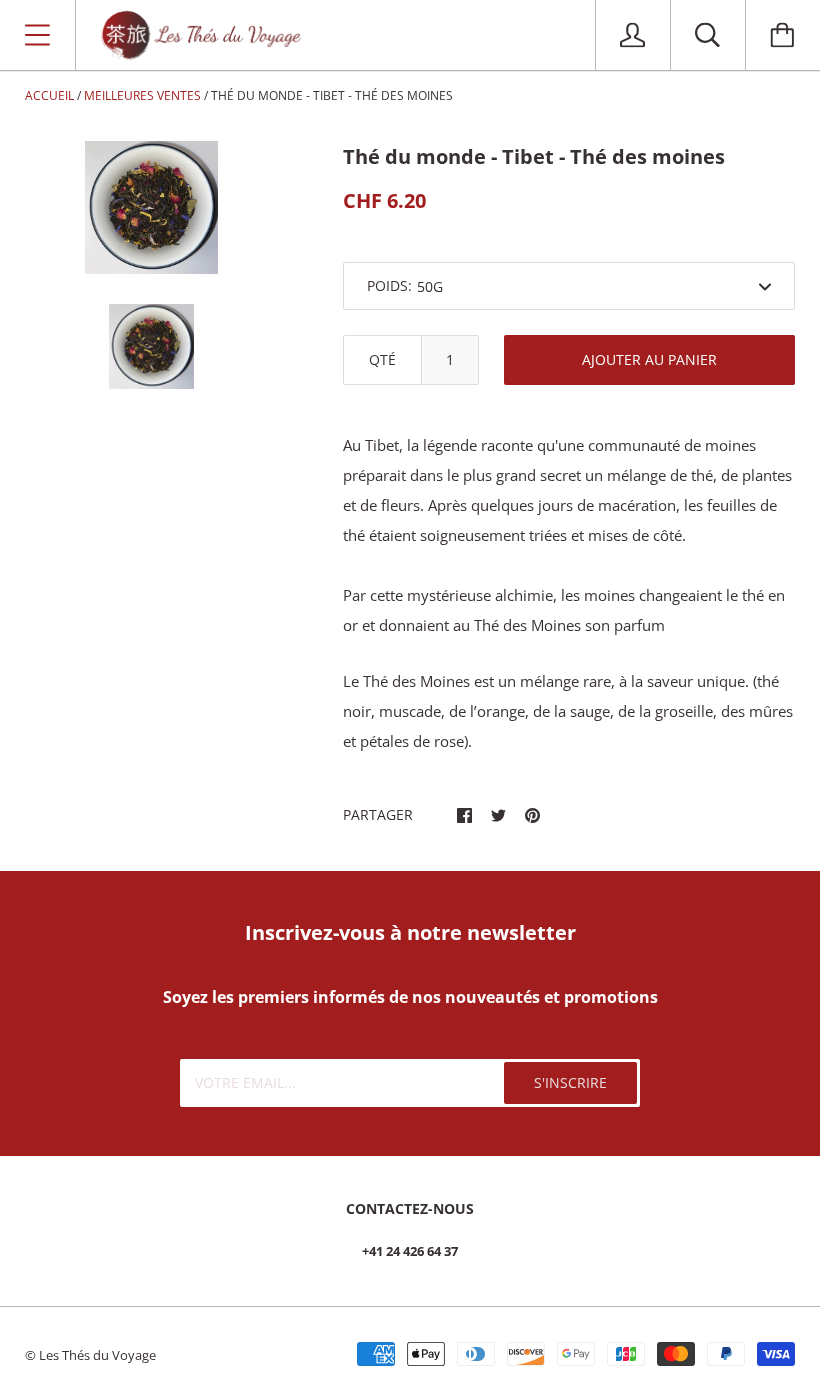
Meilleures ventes (142, 95)
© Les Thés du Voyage (90, 1355)
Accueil (49, 95)
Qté (382, 359)
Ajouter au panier (649, 359)
